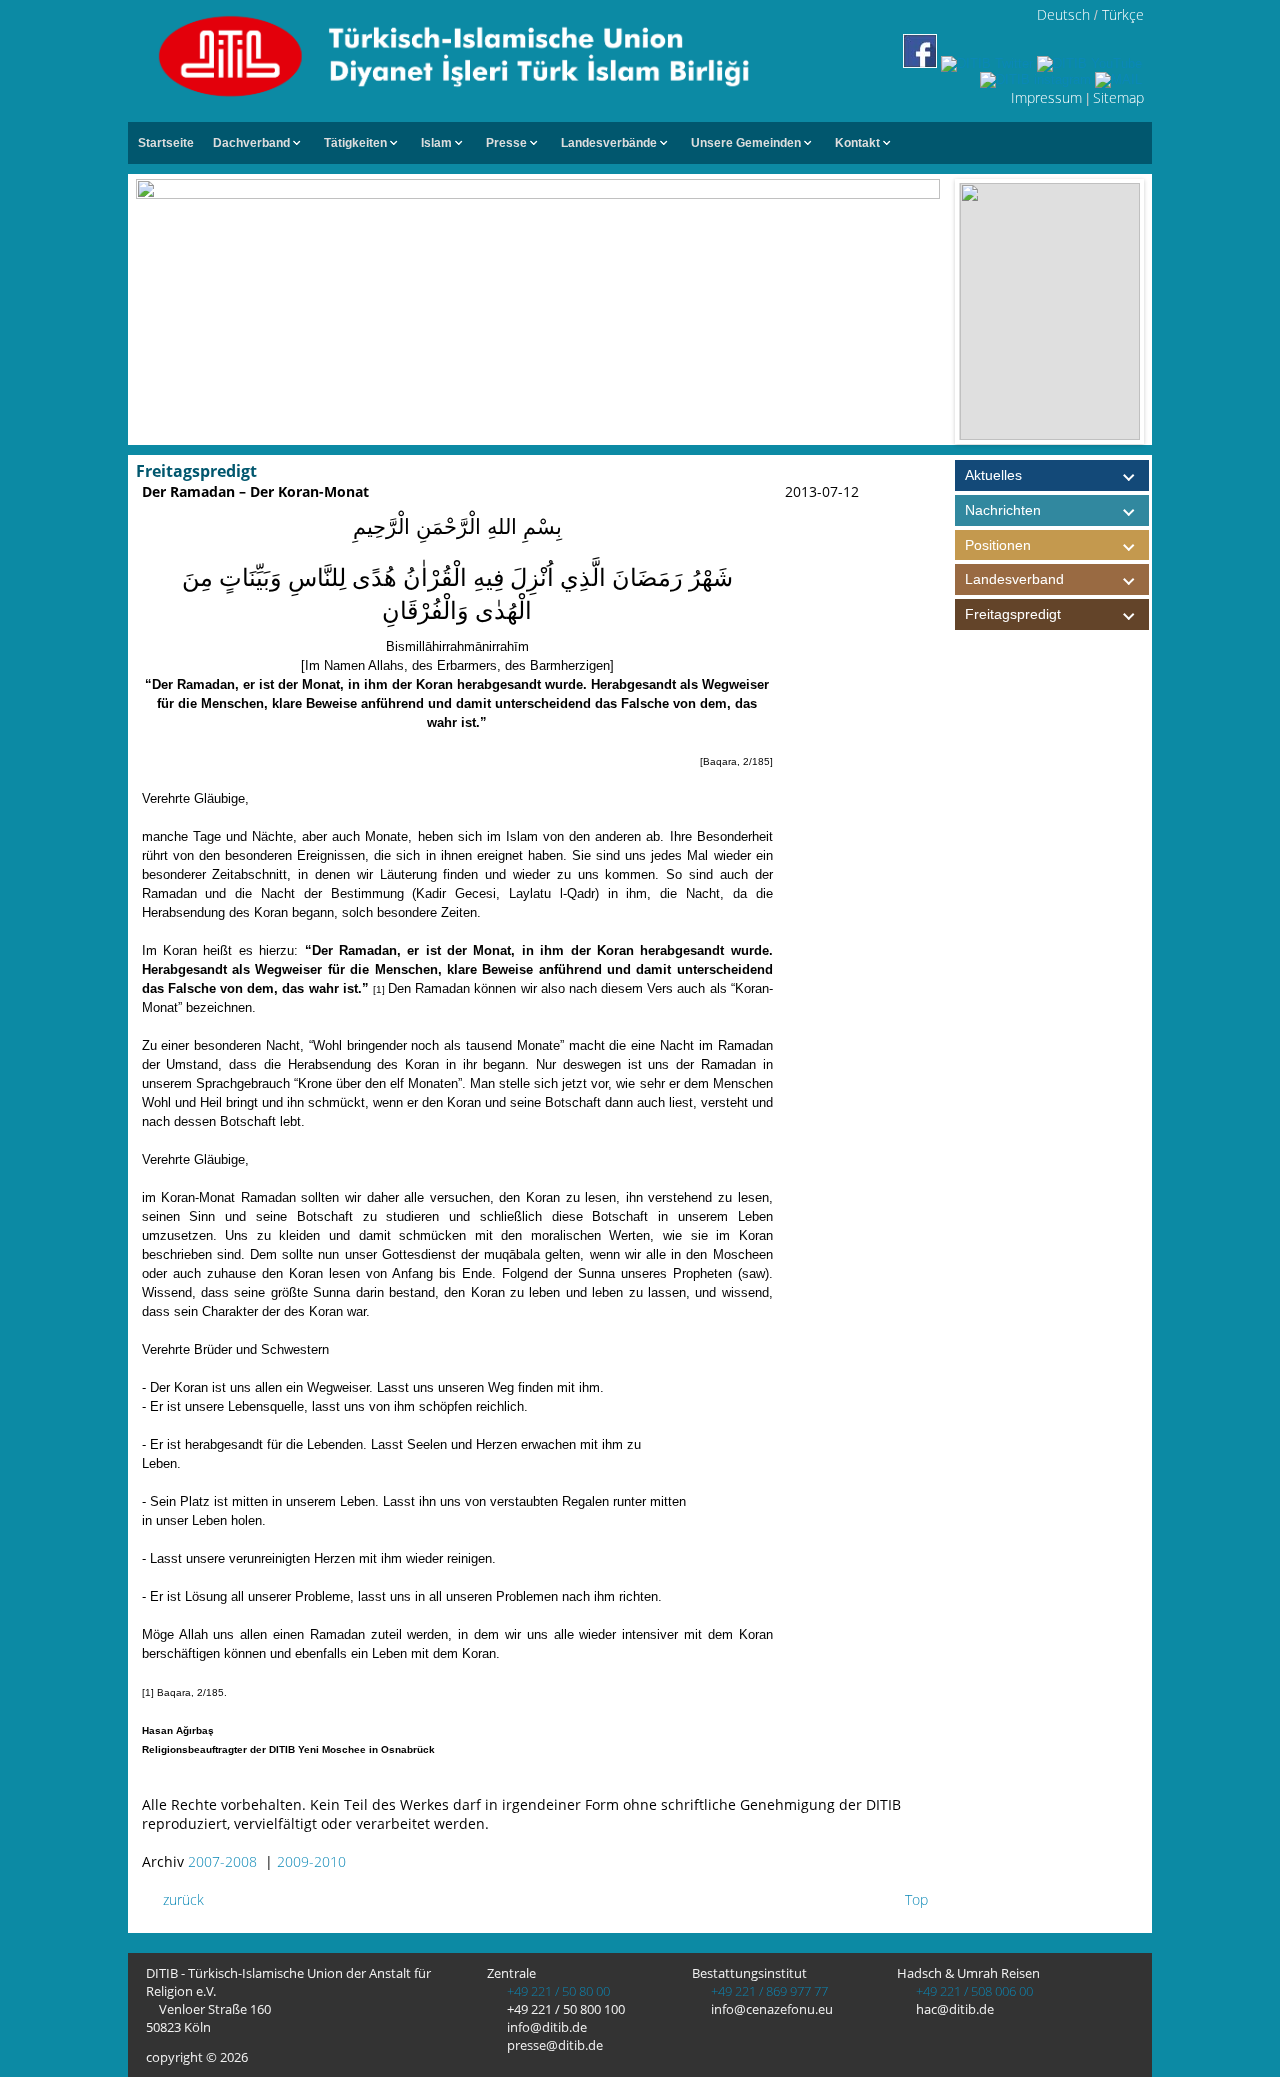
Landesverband (1014, 579)
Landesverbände (609, 143)
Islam (436, 143)
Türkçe (1123, 14)
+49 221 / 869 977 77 (768, 1991)
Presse (506, 143)
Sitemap (1118, 97)
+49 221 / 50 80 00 (557, 1991)
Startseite (166, 143)
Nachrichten (1003, 510)
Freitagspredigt (1013, 614)
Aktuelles (993, 475)
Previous (939, 312)
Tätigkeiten (355, 143)
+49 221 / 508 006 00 (973, 1991)
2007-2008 (222, 1861)
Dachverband (251, 143)
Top (914, 1899)
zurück (181, 1899)
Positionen (998, 545)
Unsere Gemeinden (746, 143)
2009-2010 (311, 1861)
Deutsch (1063, 14)
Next (1160, 312)
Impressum (1046, 97)
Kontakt (857, 143)
